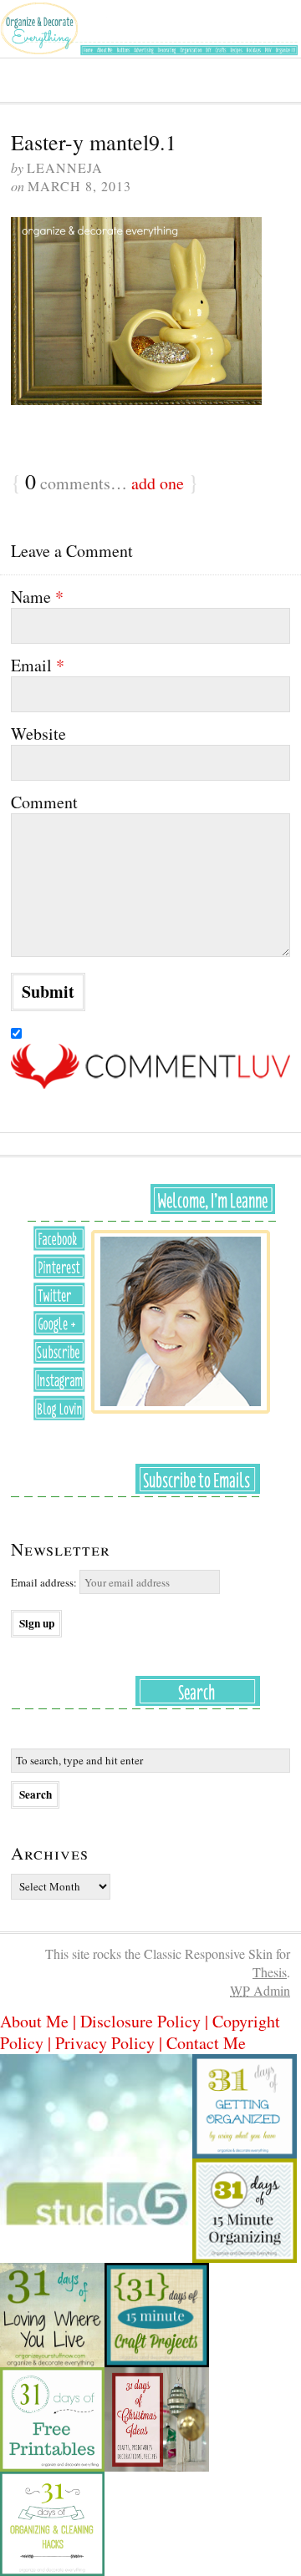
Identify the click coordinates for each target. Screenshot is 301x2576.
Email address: (45, 1582)
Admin (260, 1990)
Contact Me (206, 2043)
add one (158, 483)
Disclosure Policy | (146, 2021)
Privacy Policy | (111, 2043)
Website (38, 734)
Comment (44, 802)
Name (37, 597)
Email (38, 666)
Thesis (270, 1972)
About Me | (40, 2021)
